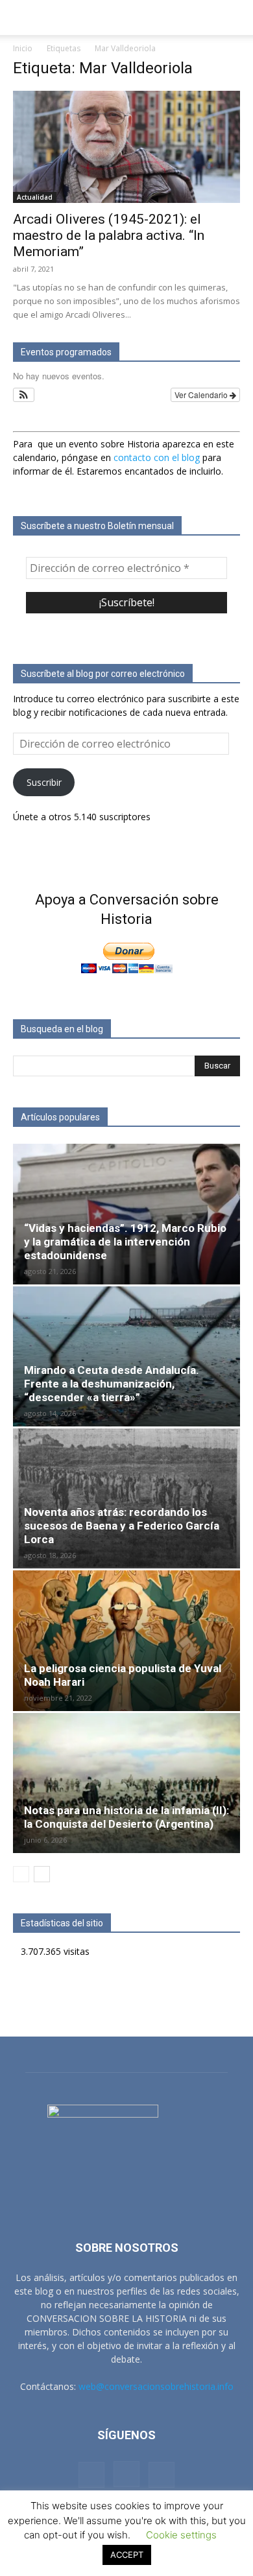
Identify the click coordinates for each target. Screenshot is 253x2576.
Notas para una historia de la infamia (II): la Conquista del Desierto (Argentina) (126, 1817)
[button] (22, 18)
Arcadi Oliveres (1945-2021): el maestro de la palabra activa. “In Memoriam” (109, 235)
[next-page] (42, 1874)
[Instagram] (126, 2474)
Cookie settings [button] (181, 2535)
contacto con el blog (157, 457)
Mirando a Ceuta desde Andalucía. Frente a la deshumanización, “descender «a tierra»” (112, 1384)
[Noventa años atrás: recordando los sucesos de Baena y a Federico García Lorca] (126, 1498)
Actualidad (35, 197)
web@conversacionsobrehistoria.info (156, 2386)
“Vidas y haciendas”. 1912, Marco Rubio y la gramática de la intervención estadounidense (125, 1242)
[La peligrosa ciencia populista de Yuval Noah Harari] (126, 1640)
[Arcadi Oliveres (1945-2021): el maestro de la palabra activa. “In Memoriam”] (126, 147)
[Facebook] (91, 2475)
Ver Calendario (202, 395)
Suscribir (44, 782)
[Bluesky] (162, 2475)
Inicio (23, 48)
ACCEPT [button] (127, 2555)
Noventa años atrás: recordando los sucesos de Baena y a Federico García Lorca (122, 1526)
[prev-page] (21, 1874)
